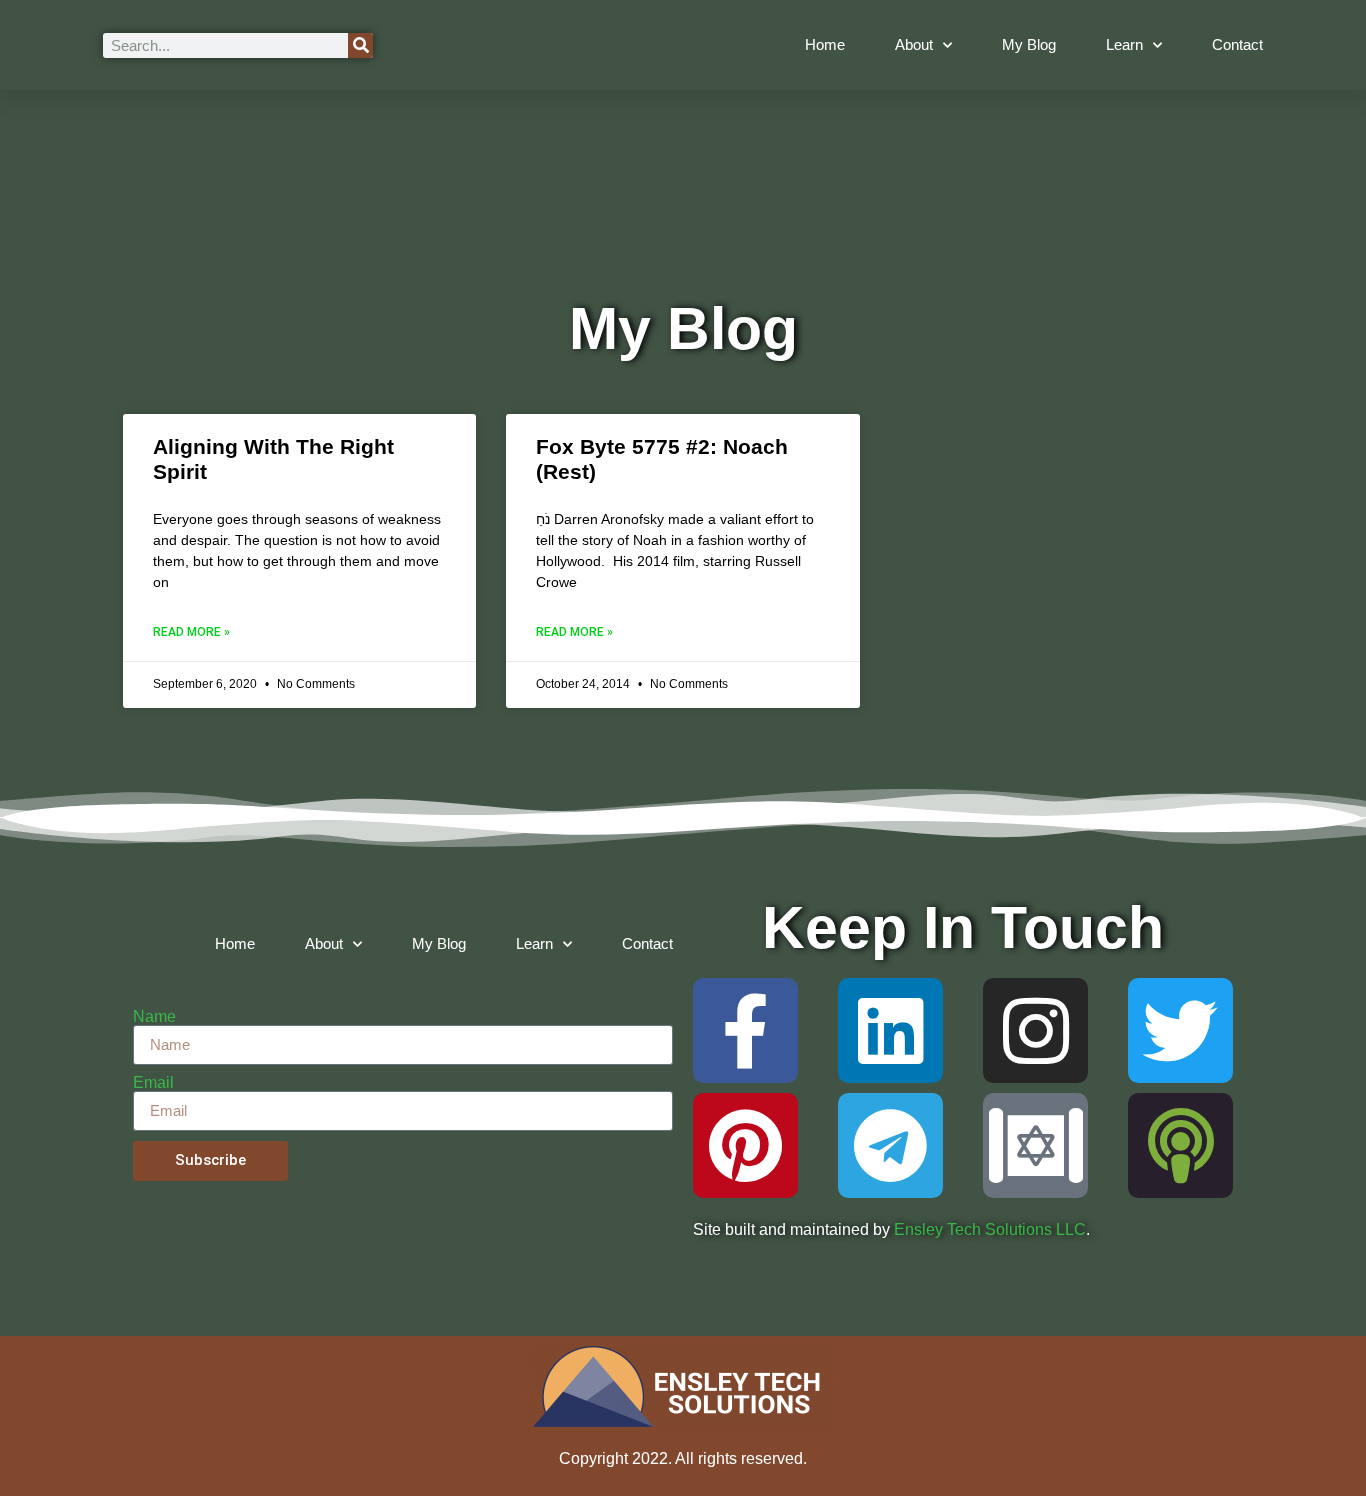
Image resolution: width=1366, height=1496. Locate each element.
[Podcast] (1180, 1145)
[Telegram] (890, 1145)
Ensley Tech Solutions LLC (990, 1229)
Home (825, 44)
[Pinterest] (745, 1145)
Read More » (191, 632)
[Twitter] (1180, 1030)
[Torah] (1035, 1145)
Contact (1237, 44)
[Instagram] (1035, 1030)
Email (153, 1083)
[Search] (360, 45)
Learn (1124, 44)
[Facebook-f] (745, 1030)
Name (154, 1017)
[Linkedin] (890, 1030)
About (914, 44)
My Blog (1029, 44)
